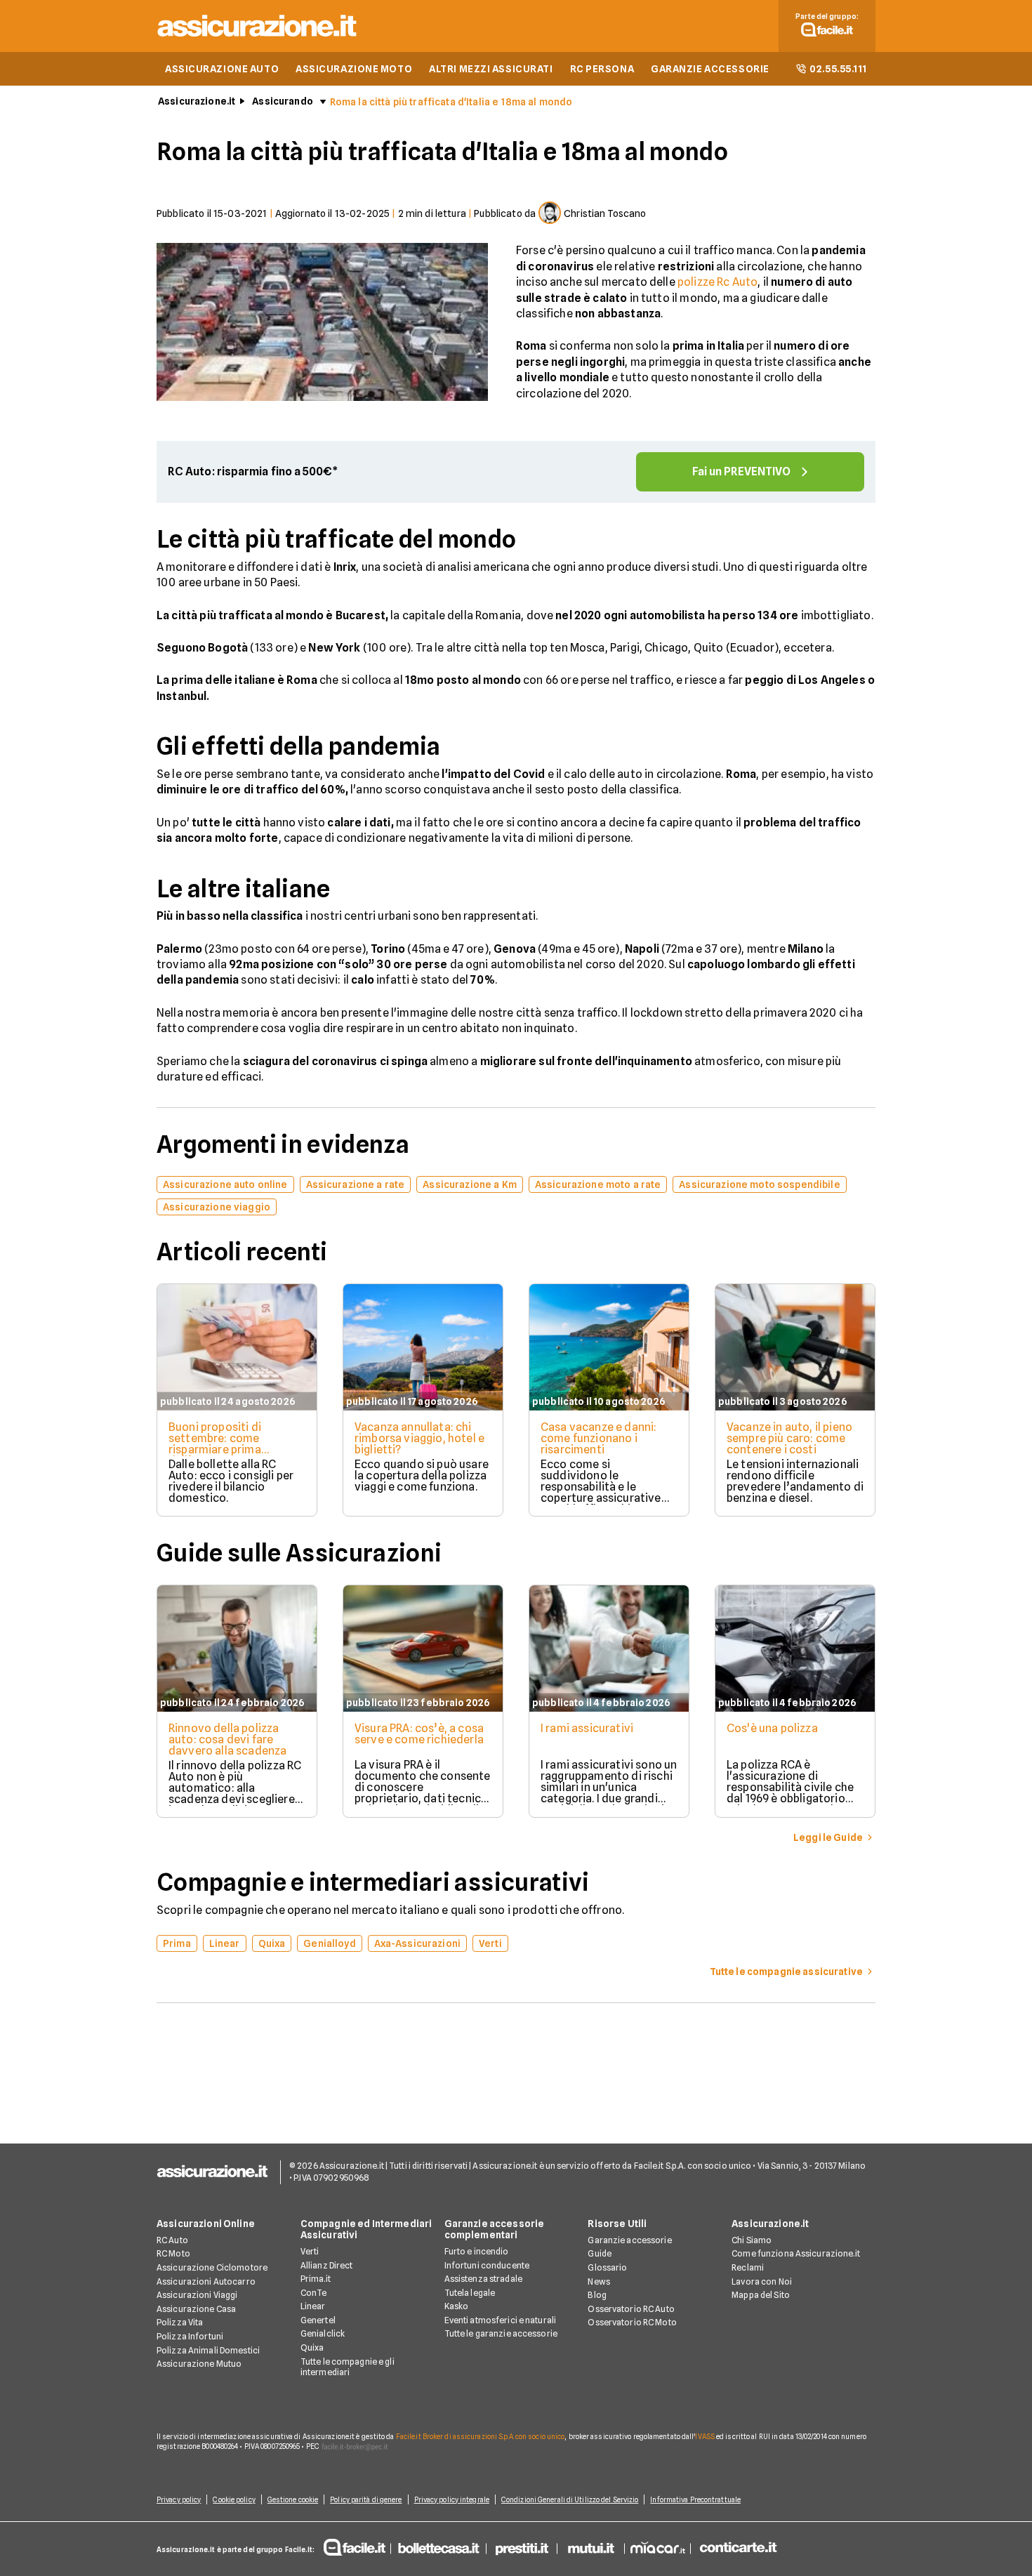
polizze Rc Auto (717, 282)
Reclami (748, 2267)
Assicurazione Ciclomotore (212, 2267)
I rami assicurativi (587, 1728)
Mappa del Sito (761, 2295)
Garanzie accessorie (629, 2240)
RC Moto (173, 2253)
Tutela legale (470, 2293)
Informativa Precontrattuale (695, 2499)
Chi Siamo (752, 2240)
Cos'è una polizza (772, 1728)
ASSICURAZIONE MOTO (354, 69)
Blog (597, 2295)
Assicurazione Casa (196, 2309)
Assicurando (283, 101)
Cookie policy (234, 2499)
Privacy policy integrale (452, 2499)
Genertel (318, 2320)
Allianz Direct (327, 2265)
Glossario (607, 2267)
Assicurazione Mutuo (199, 2364)
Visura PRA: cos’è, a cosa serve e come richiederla (419, 1734)
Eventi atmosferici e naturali (500, 2320)
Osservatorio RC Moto (632, 2322)
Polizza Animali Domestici (208, 2350)
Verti (310, 2251)
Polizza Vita (180, 2322)
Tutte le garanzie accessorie (501, 2333)
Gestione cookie (293, 2499)
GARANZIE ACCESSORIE (710, 69)
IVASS (705, 2436)
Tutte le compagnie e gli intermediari (348, 2367)
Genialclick (323, 2333)
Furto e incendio (477, 2251)
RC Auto (172, 2240)
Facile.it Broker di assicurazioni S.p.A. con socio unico (481, 2436)
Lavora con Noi (762, 2281)
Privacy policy (179, 2499)
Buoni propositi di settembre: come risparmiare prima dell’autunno (215, 1444)
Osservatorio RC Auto (631, 2309)
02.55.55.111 (838, 69)
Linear (313, 2306)
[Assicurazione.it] (258, 39)
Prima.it (316, 2279)
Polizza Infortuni (190, 2336)
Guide (600, 2253)
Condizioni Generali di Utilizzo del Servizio (570, 2499)
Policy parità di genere (366, 2499)
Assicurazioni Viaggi (197, 2295)
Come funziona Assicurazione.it (796, 2253)
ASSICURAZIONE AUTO (222, 69)
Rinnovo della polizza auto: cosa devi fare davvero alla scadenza (227, 1739)
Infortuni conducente (487, 2265)
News (598, 2281)
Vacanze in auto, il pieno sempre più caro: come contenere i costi (789, 1438)
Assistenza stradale (483, 2279)
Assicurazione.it (197, 101)
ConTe (314, 2293)
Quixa (312, 2347)
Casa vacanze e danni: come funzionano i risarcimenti (598, 1438)
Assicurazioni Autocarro (206, 2281)
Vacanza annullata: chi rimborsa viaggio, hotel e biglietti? (419, 1438)
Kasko (457, 2306)
